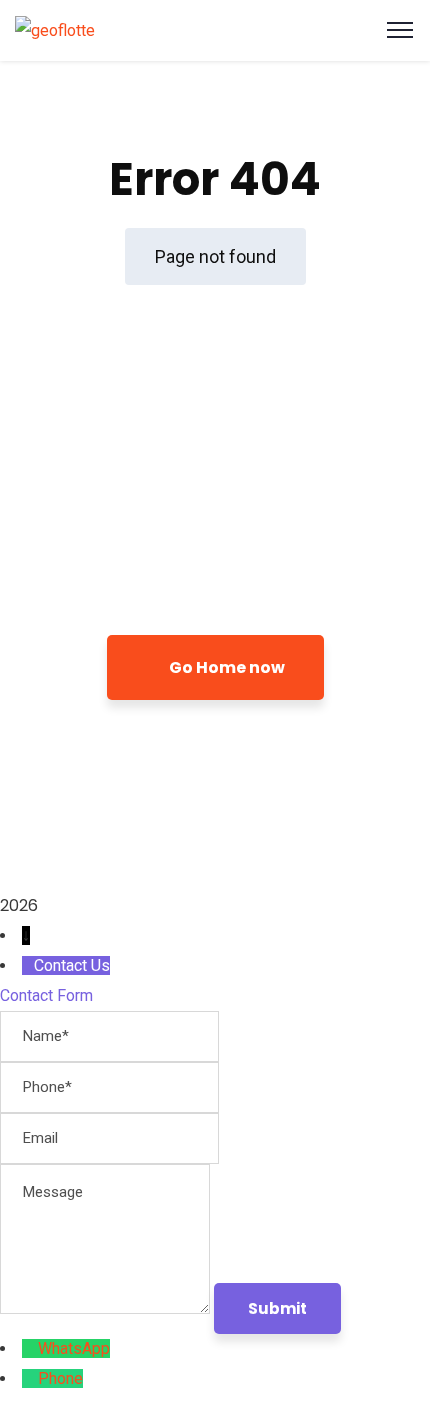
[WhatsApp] (30, 1348)
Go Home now (225, 667)
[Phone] (30, 1378)
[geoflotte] (55, 29)
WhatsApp (74, 1348)
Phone (60, 1378)
